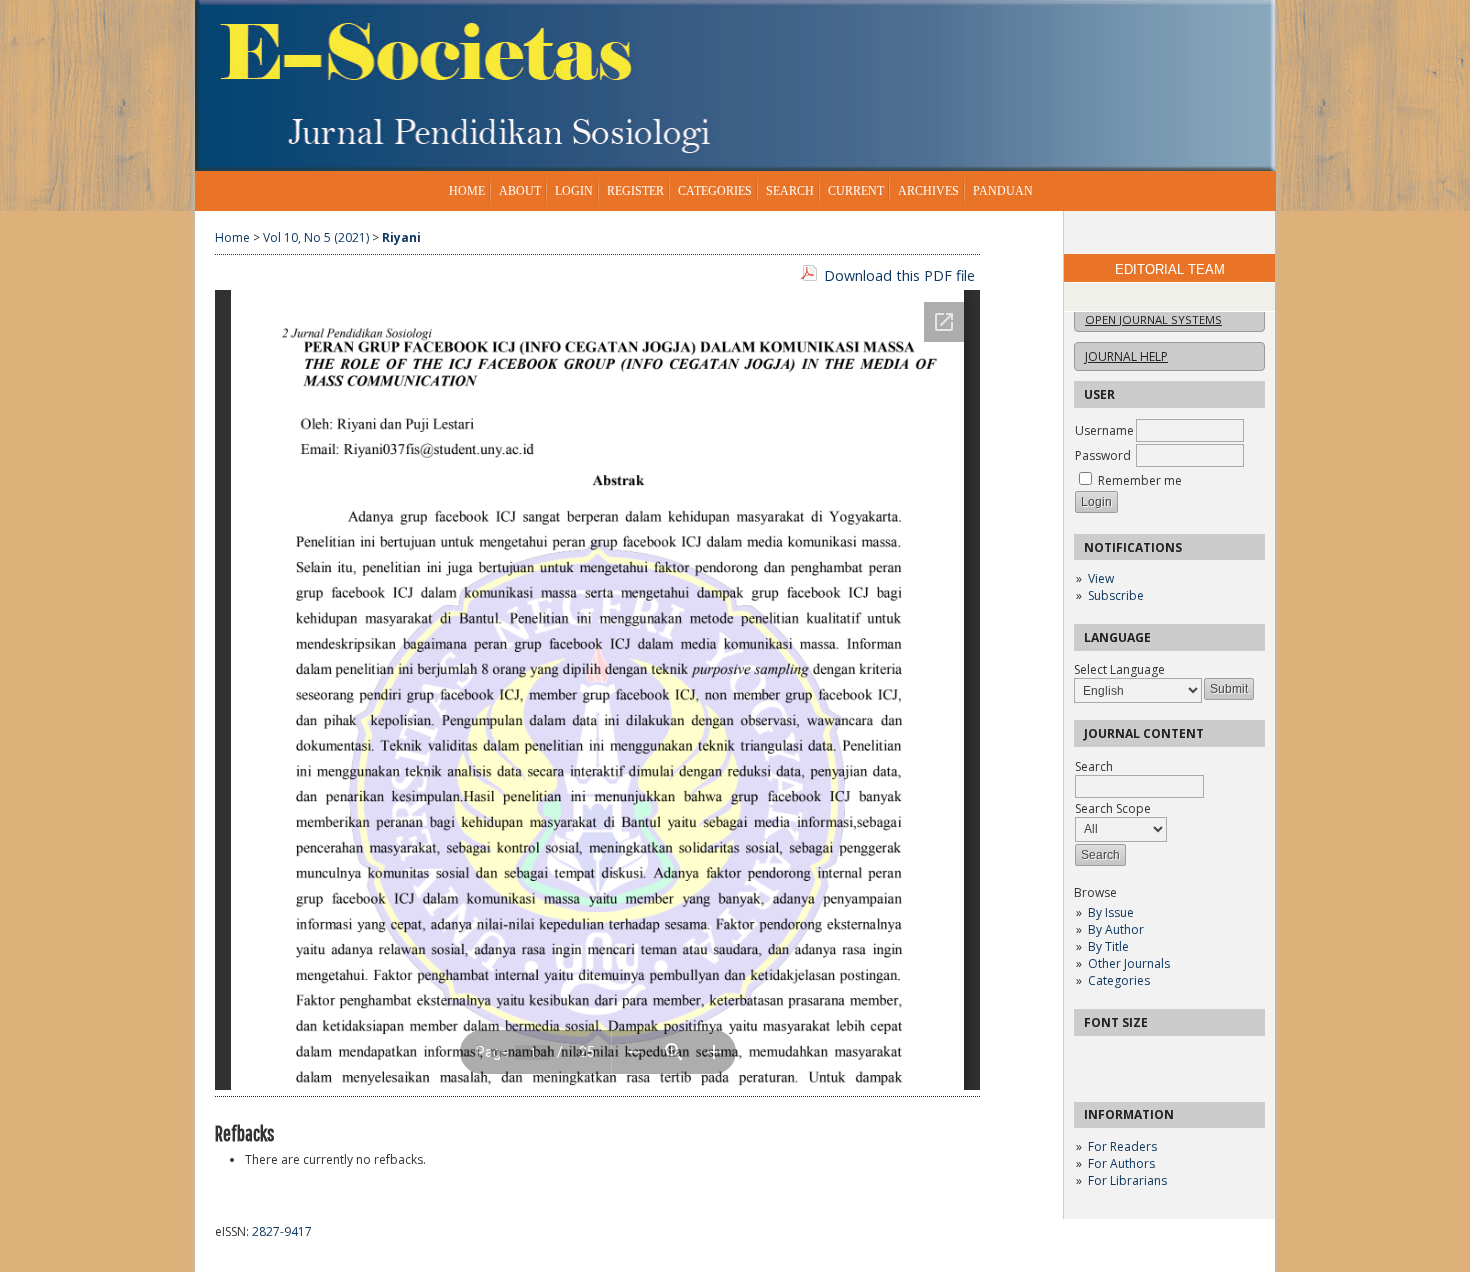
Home (467, 191)
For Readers (1122, 1146)
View (1101, 578)
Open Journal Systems (1153, 319)
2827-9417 (282, 1231)
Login (574, 191)
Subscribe (1116, 595)
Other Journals (1129, 963)
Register (635, 191)
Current (856, 191)
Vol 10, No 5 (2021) (316, 237)
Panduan (1003, 191)
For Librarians (1127, 1180)
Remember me (1140, 480)
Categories (1119, 980)
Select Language (1119, 669)
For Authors (1121, 1163)
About (520, 191)
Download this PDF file (899, 275)
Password (1103, 455)
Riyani (401, 237)
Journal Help (1126, 356)
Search (790, 191)
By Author (1116, 929)
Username (1104, 430)
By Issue (1111, 912)
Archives (928, 191)
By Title (1108, 946)
